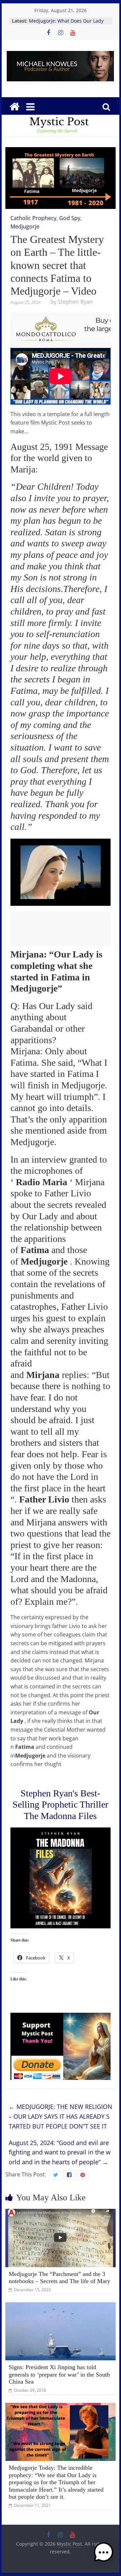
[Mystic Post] (14, 107)
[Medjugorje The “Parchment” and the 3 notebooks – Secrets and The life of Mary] (61, 2213)
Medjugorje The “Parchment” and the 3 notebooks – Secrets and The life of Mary (59, 2278)
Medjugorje (25, 226)
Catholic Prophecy (33, 218)
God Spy (70, 218)
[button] (104, 2555)
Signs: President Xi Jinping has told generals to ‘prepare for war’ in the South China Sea (59, 2374)
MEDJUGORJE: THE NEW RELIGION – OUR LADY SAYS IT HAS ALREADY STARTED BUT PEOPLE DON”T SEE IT (61, 2116)
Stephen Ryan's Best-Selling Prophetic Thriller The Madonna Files (60, 1805)
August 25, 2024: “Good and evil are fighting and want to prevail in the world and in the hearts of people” (60, 2152)
